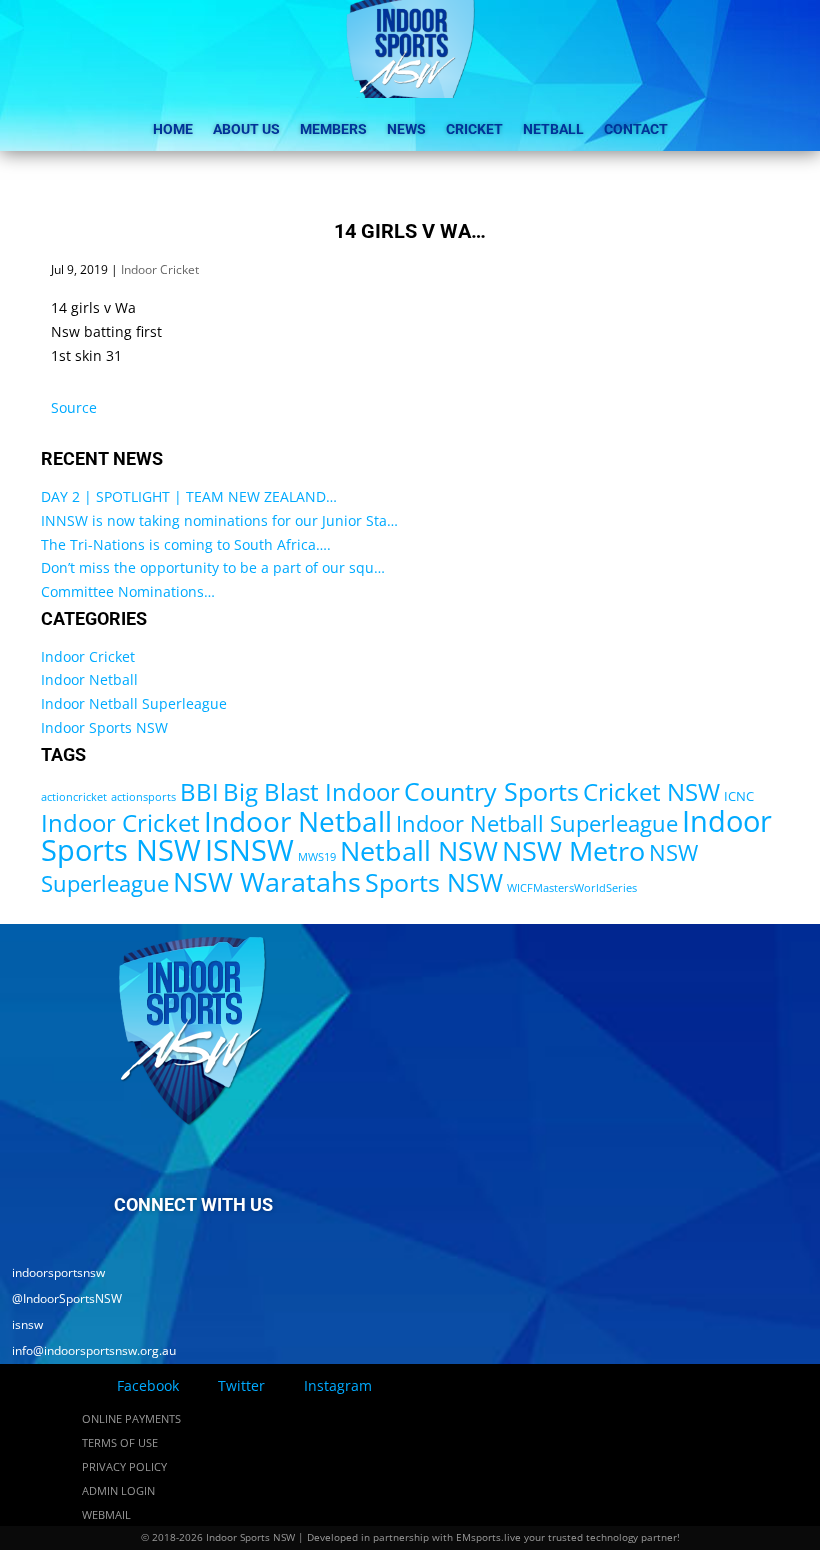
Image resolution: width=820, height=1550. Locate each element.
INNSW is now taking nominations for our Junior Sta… (219, 520)
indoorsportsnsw (52, 1272)
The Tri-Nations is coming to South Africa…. (186, 544)
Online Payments (131, 1418)
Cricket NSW (651, 791)
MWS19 (317, 857)
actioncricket (74, 797)
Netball (553, 129)
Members (333, 129)
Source (74, 407)
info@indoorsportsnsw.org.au (88, 1350)
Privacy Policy (124, 1466)
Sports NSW (434, 882)
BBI (199, 791)
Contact (636, 129)
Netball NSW (419, 850)
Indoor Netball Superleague (134, 703)
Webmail (106, 1514)
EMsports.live (488, 1537)
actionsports (143, 797)
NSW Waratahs (267, 881)
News (406, 129)
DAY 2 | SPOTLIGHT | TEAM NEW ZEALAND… (189, 496)
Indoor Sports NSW (104, 727)
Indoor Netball (89, 679)
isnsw (21, 1324)
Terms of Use (120, 1442)
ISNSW (249, 850)
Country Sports (491, 791)
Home (173, 129)
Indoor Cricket (160, 269)
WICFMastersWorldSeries (572, 888)
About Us (246, 129)
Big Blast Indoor (311, 791)
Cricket (474, 129)
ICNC (739, 796)
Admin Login (118, 1490)
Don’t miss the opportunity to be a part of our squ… (213, 567)
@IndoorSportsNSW (61, 1298)
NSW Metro (573, 850)
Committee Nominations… (128, 591)
